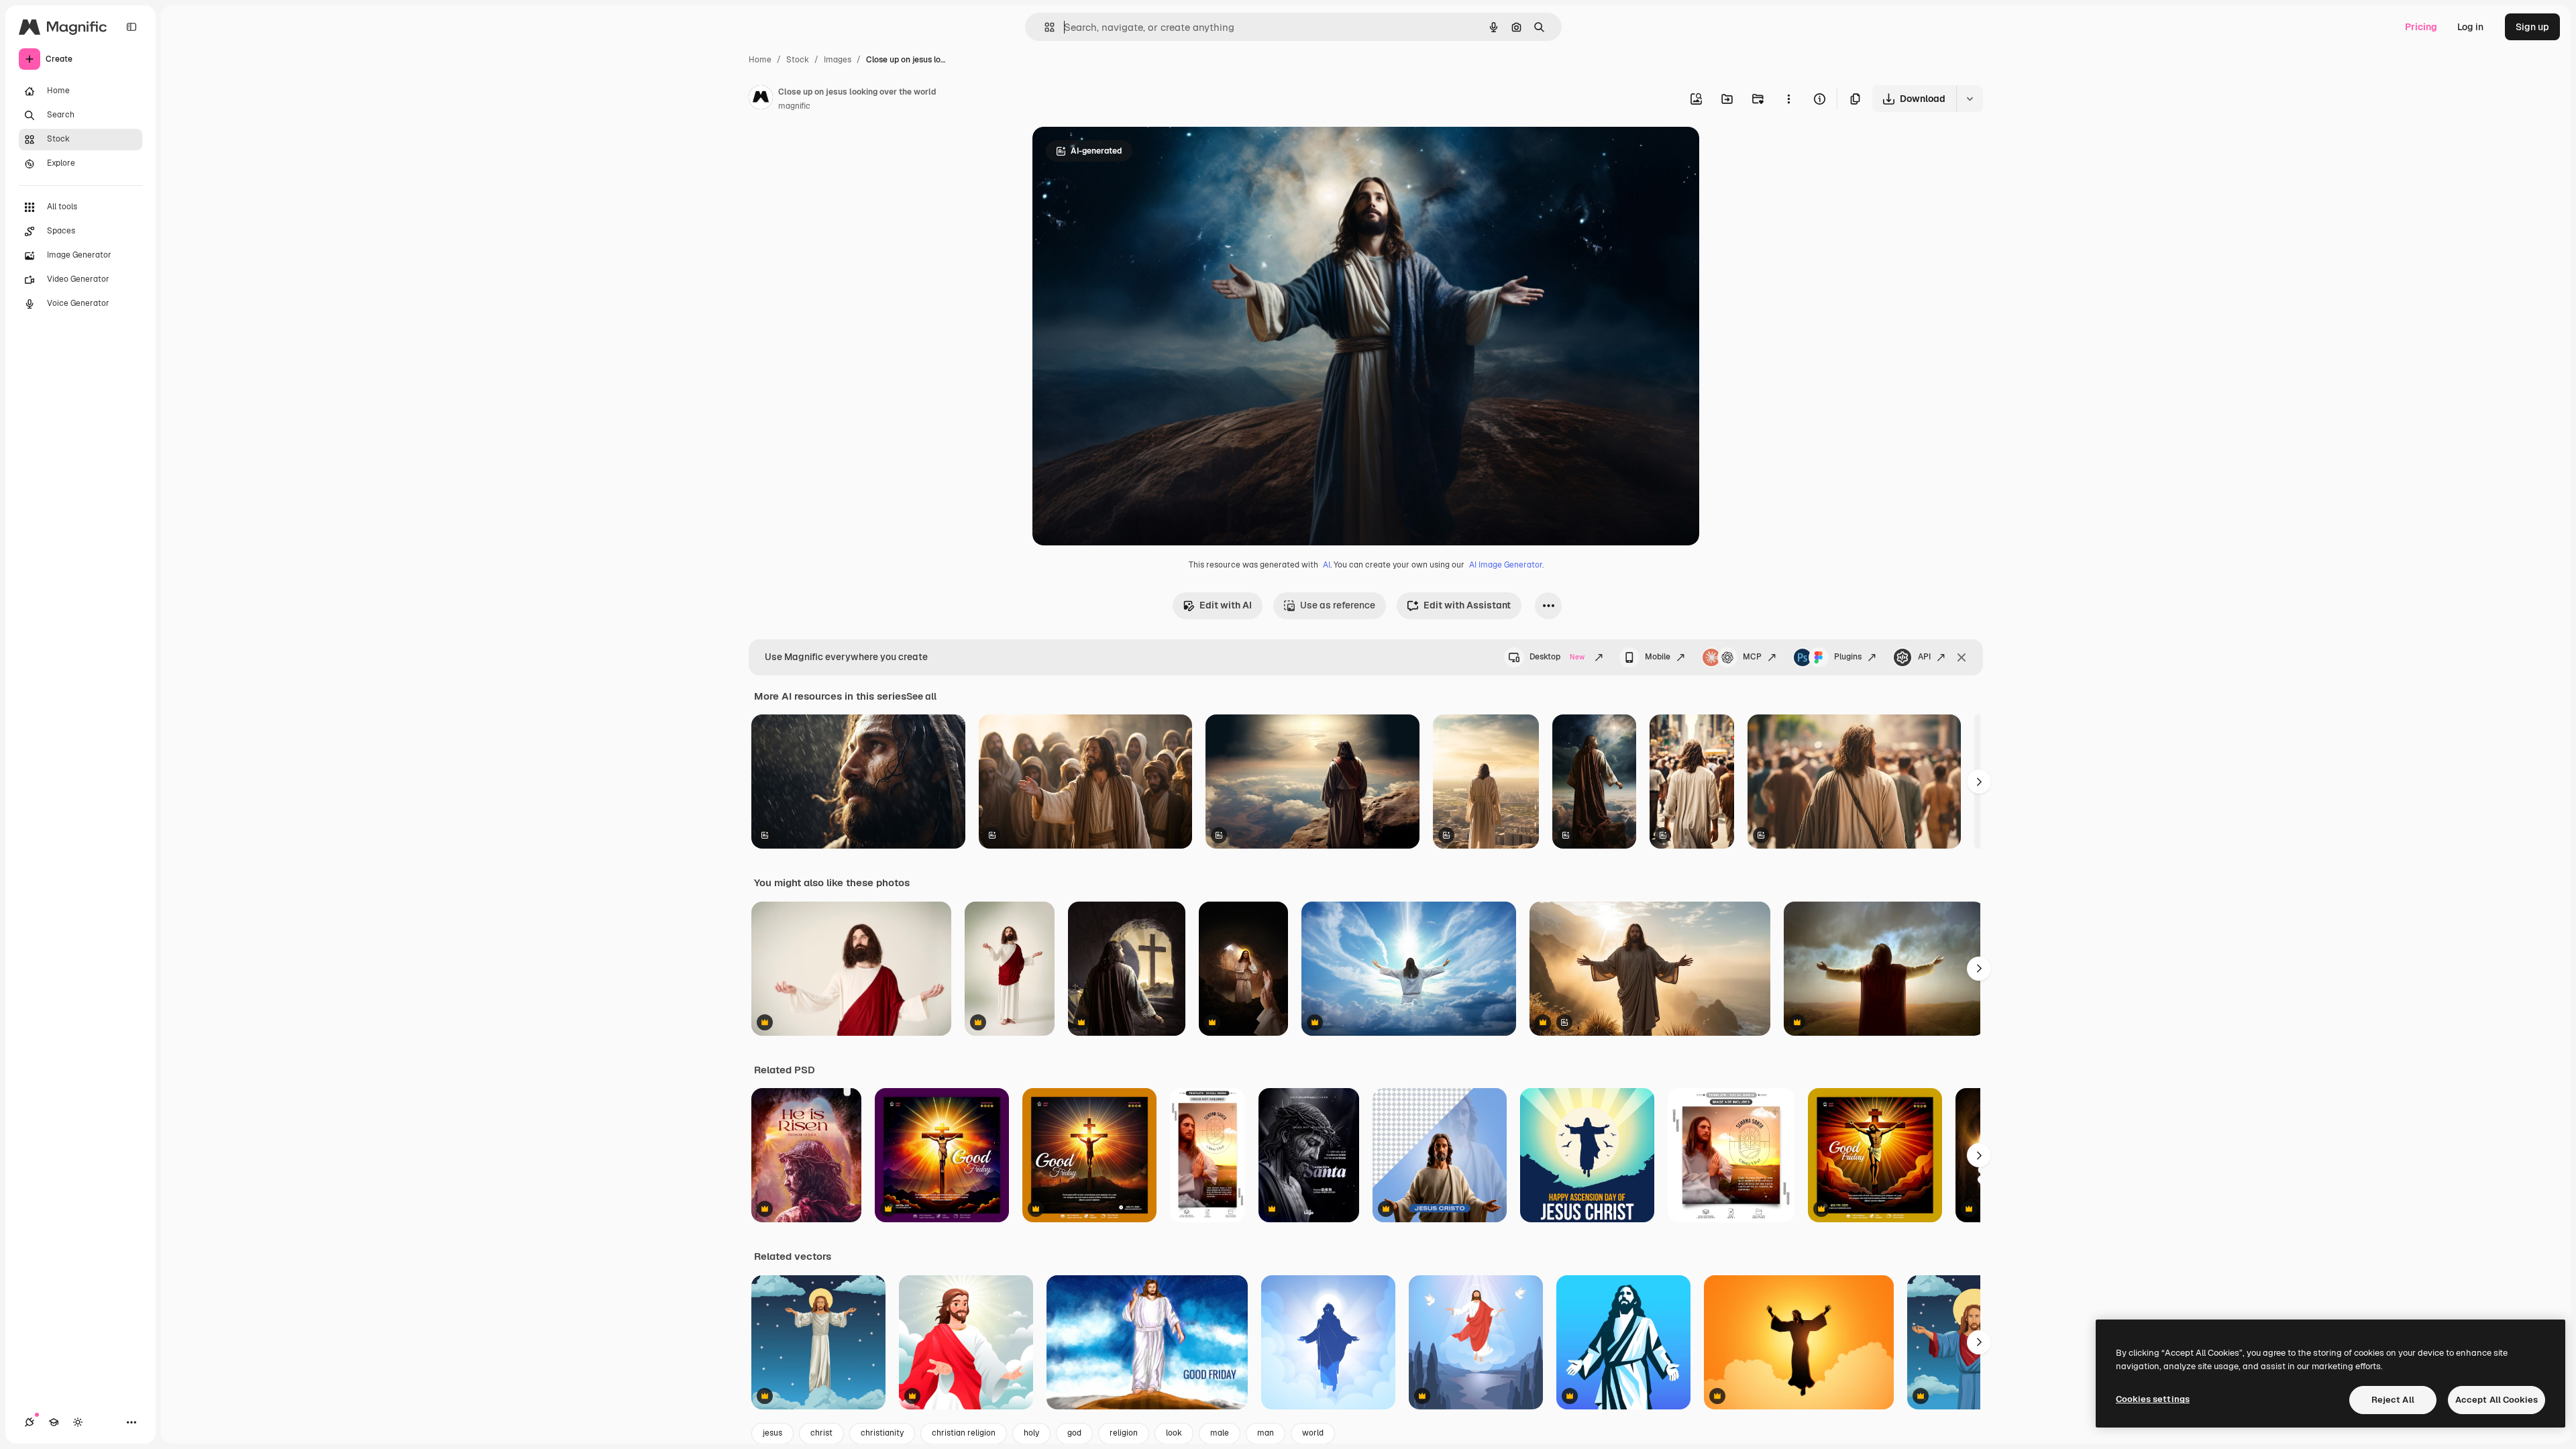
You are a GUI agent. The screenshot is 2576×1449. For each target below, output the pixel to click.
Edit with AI (1226, 605)
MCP (1752, 657)
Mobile (1658, 657)
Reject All (2393, 1400)
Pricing (2421, 27)
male (1220, 1433)
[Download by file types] (1970, 99)
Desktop (1557, 657)
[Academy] (54, 1422)
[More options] (1788, 99)
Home (760, 60)
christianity (882, 1433)
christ (821, 1433)
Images (838, 60)
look (1174, 1433)
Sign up (2532, 27)
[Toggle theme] (78, 1422)
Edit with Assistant (1467, 605)
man (1266, 1433)
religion (1124, 1433)
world (1313, 1433)
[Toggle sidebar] (131, 27)
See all (921, 696)
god (1074, 1433)
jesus (772, 1433)
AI (1327, 565)
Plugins (1848, 657)
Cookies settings (2153, 1399)
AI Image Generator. (1506, 565)
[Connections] (30, 1422)
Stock (798, 60)
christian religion (964, 1433)
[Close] (1962, 657)
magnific (794, 106)
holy (1031, 1433)
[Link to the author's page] (761, 99)
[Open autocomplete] (1044, 27)
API (1924, 657)
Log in (2470, 27)
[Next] (1979, 782)
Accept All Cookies (2497, 1400)
